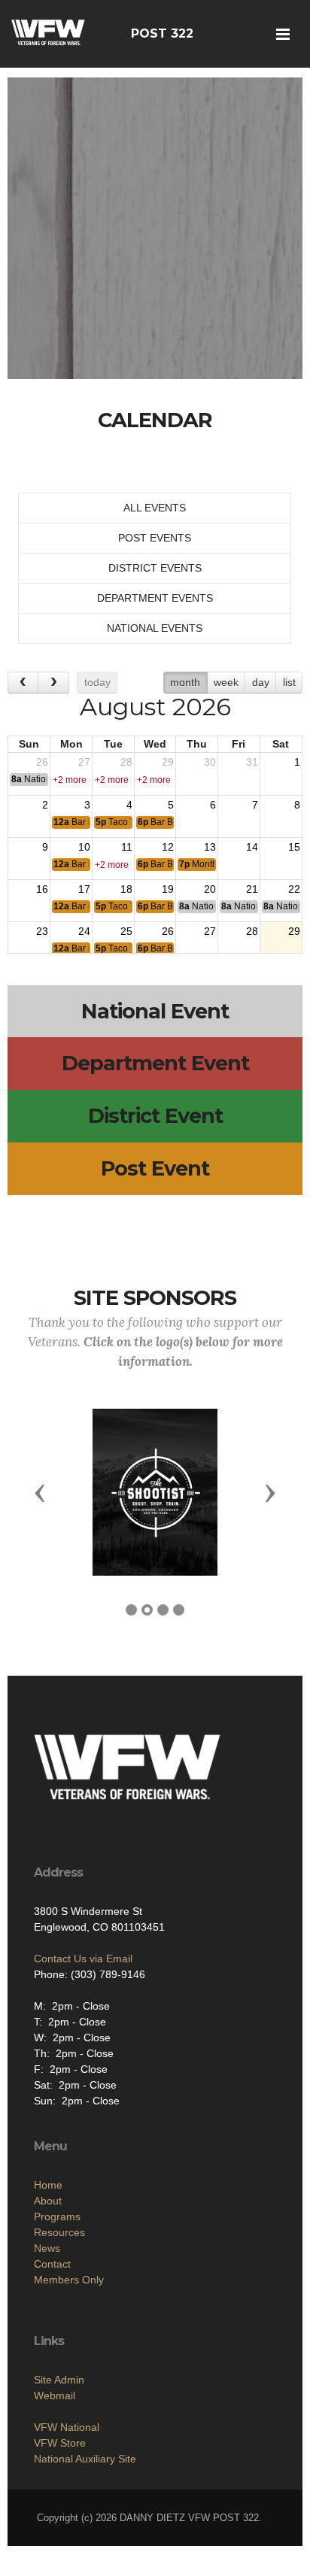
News (47, 2248)
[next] (53, 683)
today (97, 682)
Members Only (69, 2280)
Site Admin (59, 2380)
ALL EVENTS (155, 508)
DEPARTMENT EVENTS (155, 598)
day (261, 682)
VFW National (67, 2427)
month (185, 682)
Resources (59, 2232)
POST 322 (162, 33)
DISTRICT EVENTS (155, 568)
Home (48, 2185)
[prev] (23, 683)
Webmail (55, 2395)
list (289, 682)
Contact (52, 2264)
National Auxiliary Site (85, 2459)
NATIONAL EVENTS (155, 628)
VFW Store (60, 2443)
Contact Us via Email (83, 1959)
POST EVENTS (155, 538)
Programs (57, 2216)
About (48, 2201)
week (226, 682)
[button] (40, 1492)
